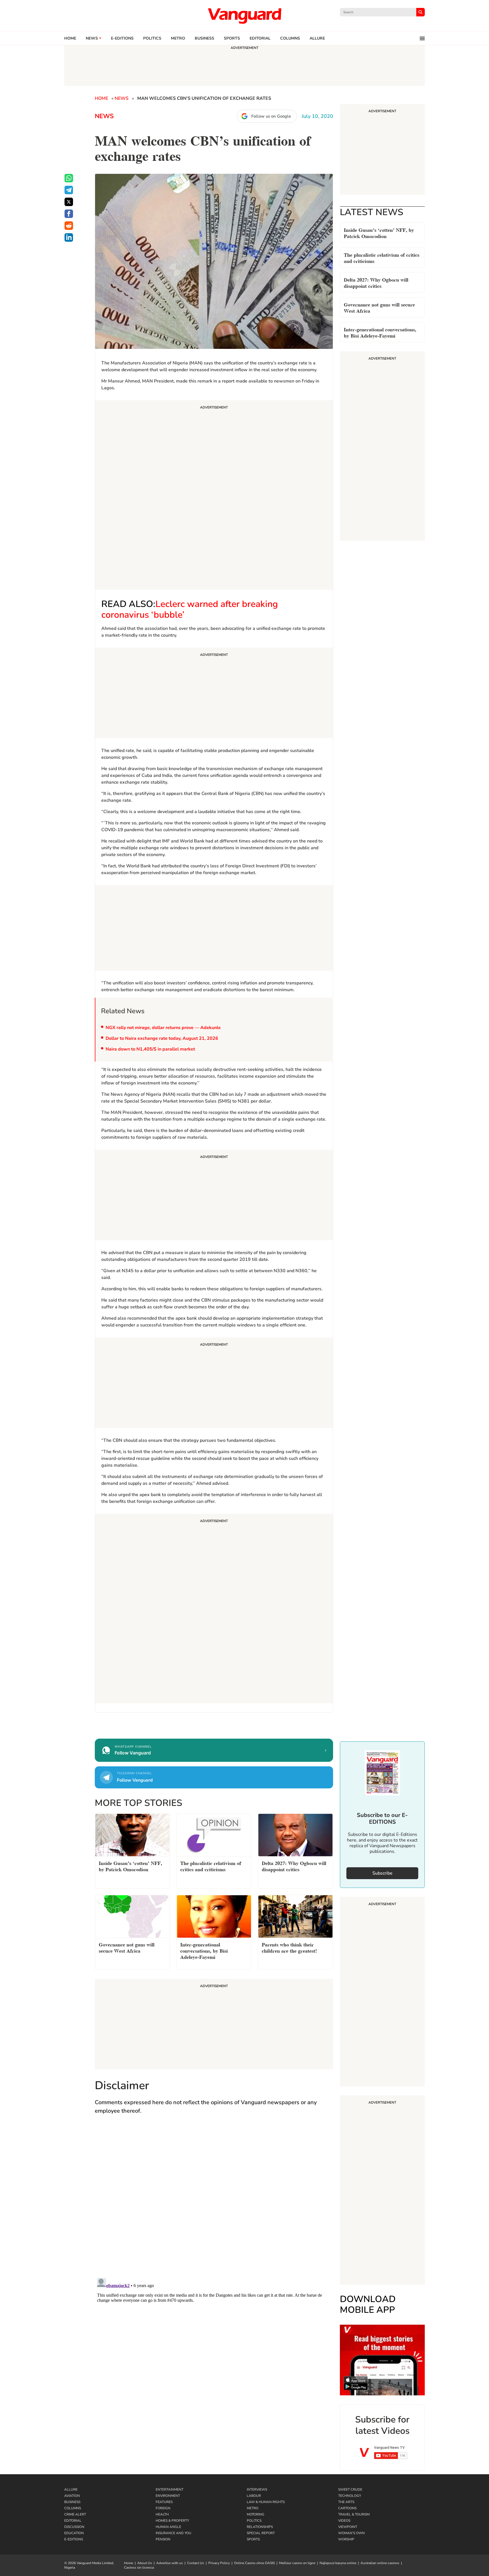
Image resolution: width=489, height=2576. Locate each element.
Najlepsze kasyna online (338, 2563)
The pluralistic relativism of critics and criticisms (382, 257)
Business (204, 38)
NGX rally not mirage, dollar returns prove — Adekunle (163, 1028)
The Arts (346, 2502)
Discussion (74, 2527)
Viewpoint (348, 2527)
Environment (168, 2496)
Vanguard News (244, 16)
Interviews (257, 2489)
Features (164, 2502)
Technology (350, 2496)
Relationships (260, 2527)
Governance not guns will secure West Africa (379, 307)
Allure (71, 2489)
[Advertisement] (214, 496)
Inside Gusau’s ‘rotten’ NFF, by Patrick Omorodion (379, 233)
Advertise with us (170, 2563)
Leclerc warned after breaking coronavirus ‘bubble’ (190, 609)
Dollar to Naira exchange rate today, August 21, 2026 (162, 1038)
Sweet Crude (350, 2489)
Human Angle (168, 2527)
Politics (152, 38)
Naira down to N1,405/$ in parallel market (150, 1049)
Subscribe (382, 1873)
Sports (232, 38)
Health (162, 2514)
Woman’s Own (351, 2533)
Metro (178, 38)
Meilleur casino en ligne (297, 2563)
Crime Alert (75, 2514)
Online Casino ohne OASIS (254, 2563)
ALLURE (317, 38)
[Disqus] (214, 2202)
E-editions (122, 38)
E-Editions (74, 2539)
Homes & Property (172, 2521)
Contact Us (196, 2563)
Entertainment (170, 2489)
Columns (290, 38)
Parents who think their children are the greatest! (289, 1947)
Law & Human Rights (266, 2502)
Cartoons (347, 2508)
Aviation (72, 2496)
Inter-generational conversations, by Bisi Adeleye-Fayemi (380, 332)
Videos (344, 2521)
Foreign (163, 2508)
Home (70, 38)
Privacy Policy (219, 2563)
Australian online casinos (380, 2563)
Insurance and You (173, 2533)
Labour (254, 2496)
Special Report (261, 2533)
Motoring (256, 2514)
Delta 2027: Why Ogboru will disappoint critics (376, 282)
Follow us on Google (271, 116)
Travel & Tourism (354, 2514)
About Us (145, 2563)
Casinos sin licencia (139, 2568)
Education (74, 2533)
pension (163, 2539)
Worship (346, 2539)
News (92, 38)
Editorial (260, 38)
